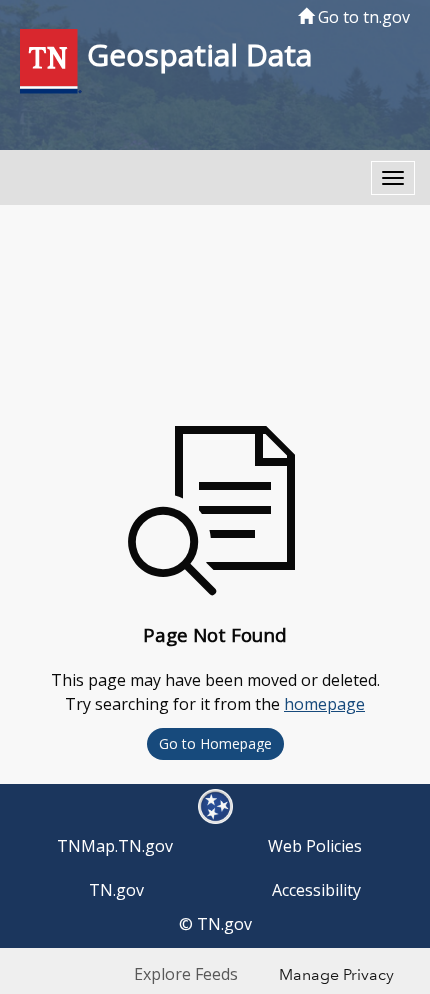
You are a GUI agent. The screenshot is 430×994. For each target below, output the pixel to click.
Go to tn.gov (362, 17)
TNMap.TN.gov (115, 846)
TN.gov (116, 890)
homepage (324, 704)
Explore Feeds (186, 974)
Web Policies (315, 846)
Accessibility (316, 890)
